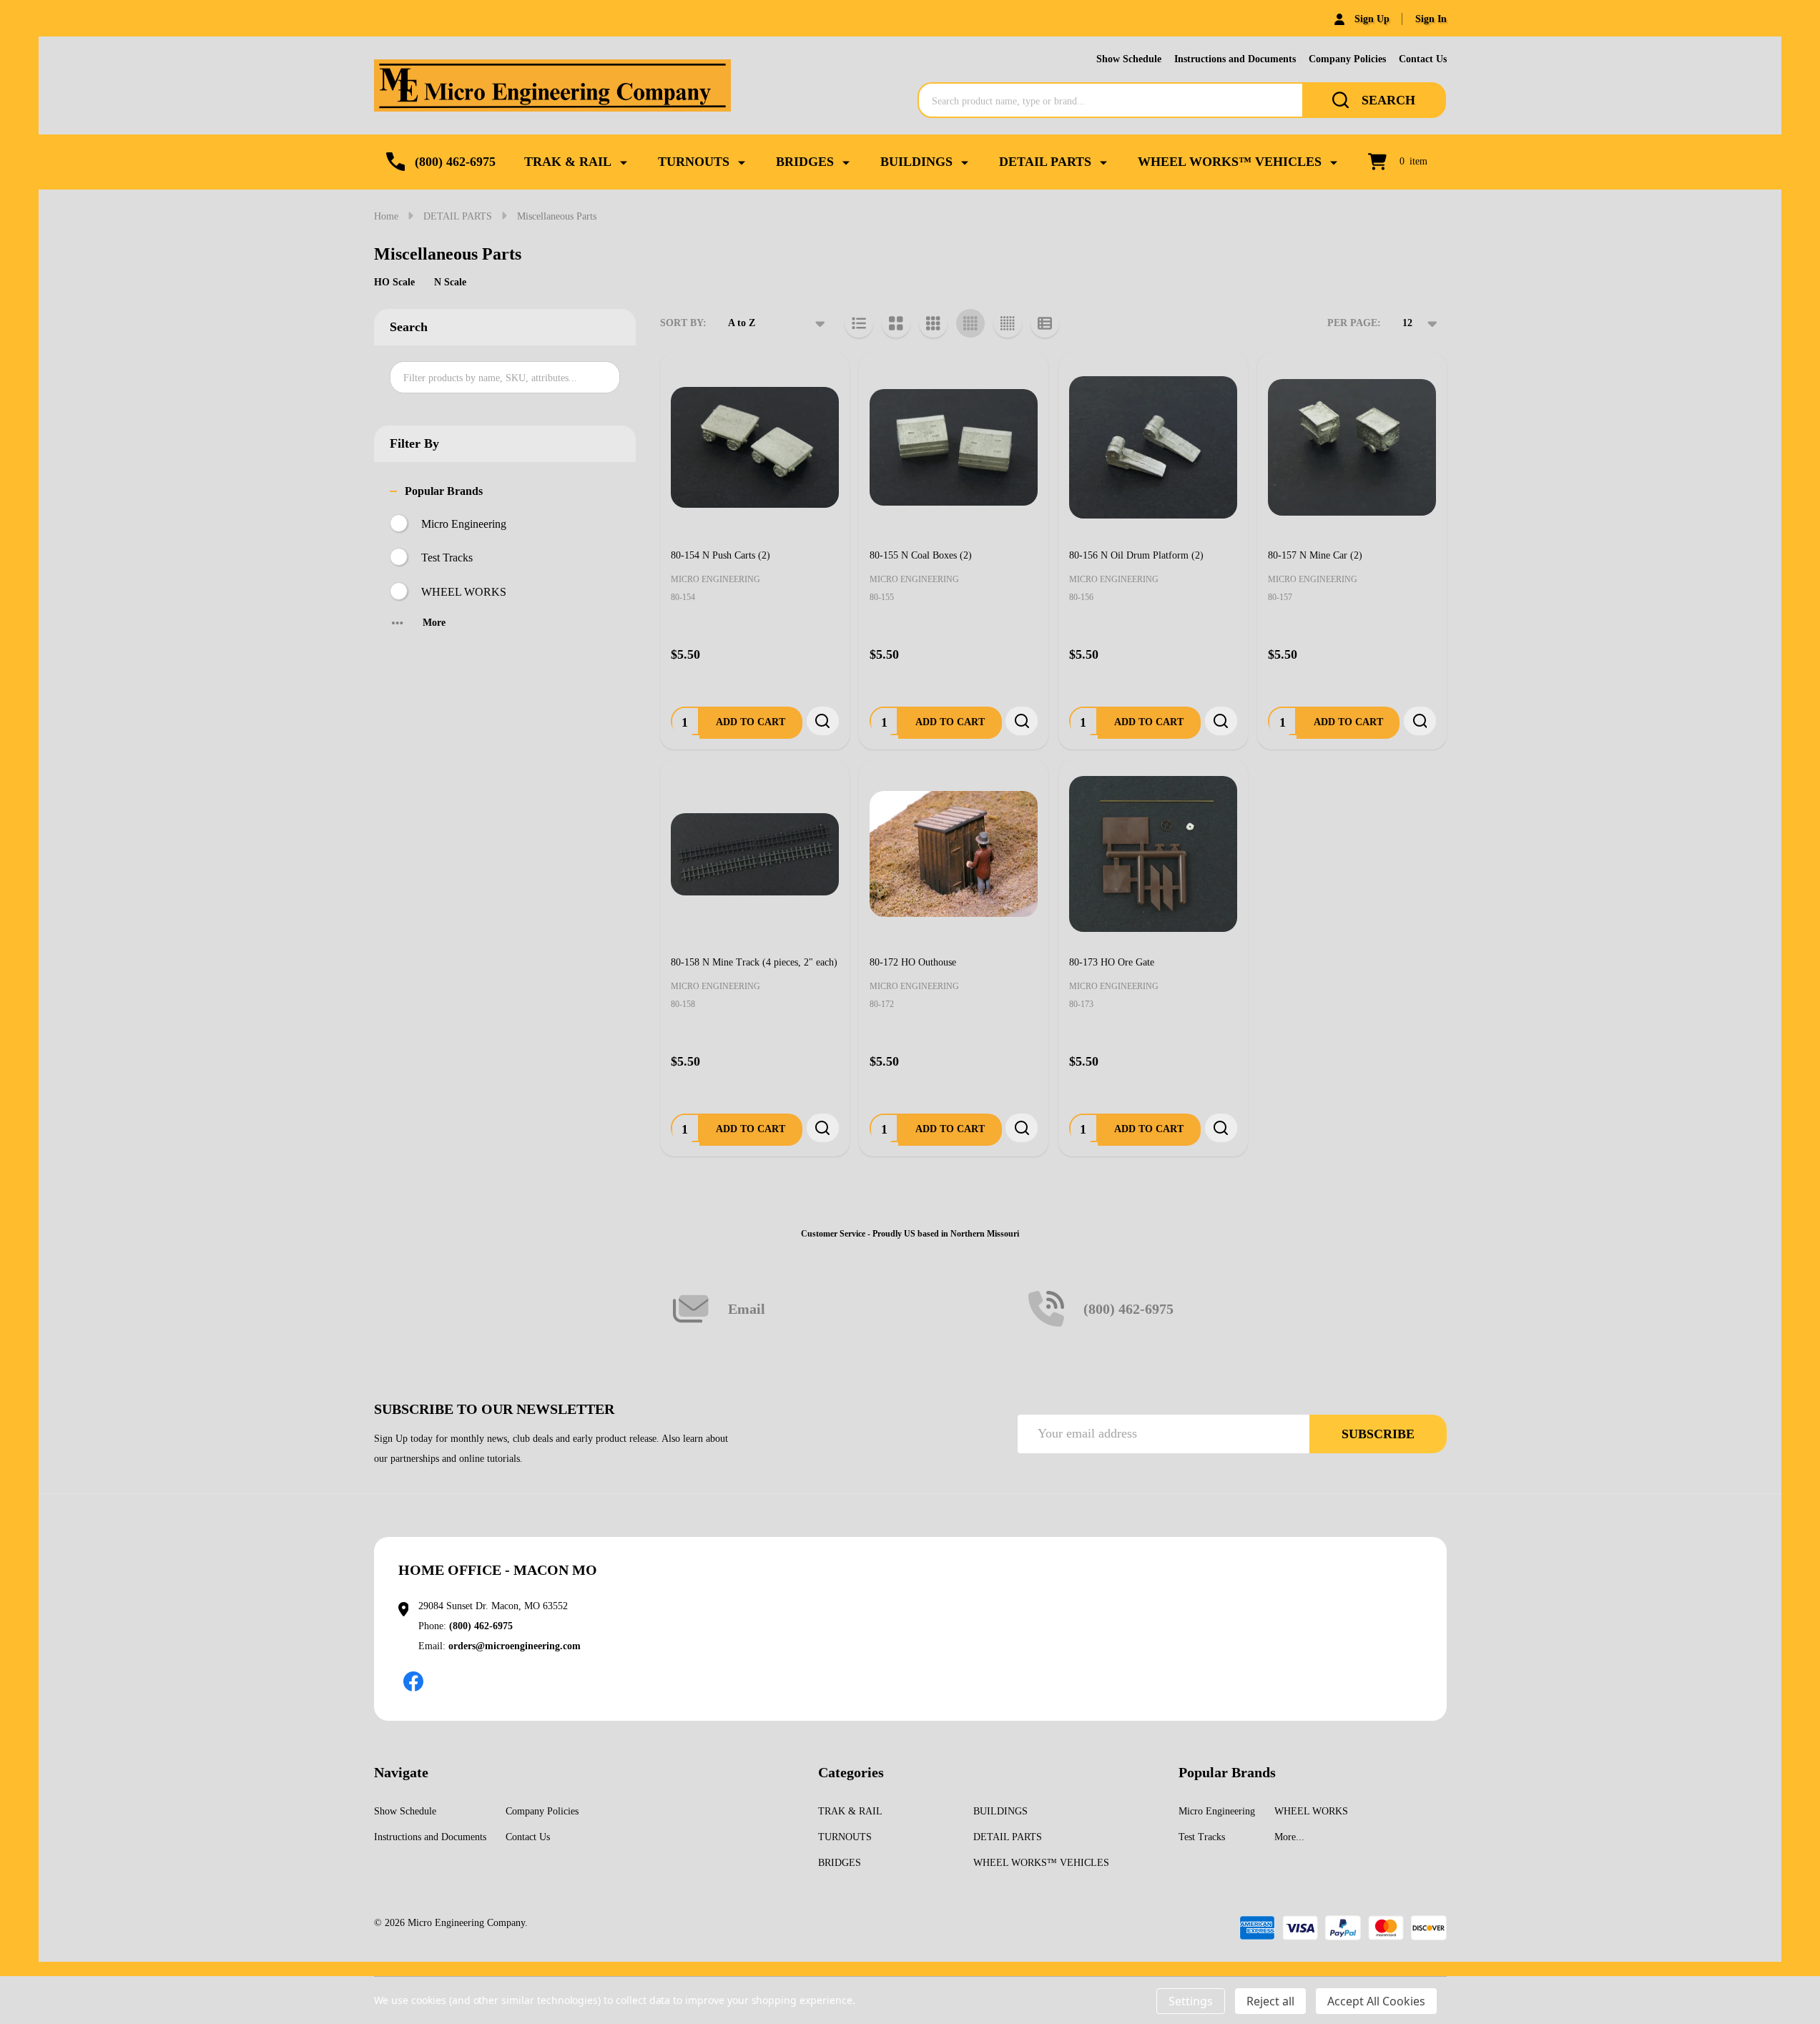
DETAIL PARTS (1045, 162)
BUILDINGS (916, 162)
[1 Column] (859, 323)
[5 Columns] (1008, 323)
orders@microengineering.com (515, 1646)
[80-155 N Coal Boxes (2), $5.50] (954, 447)
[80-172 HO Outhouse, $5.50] (954, 854)
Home (386, 216)
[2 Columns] (896, 323)
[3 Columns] (933, 323)
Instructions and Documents (1235, 59)
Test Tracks (447, 557)
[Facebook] (413, 1681)
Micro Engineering (464, 524)
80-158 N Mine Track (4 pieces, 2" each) (754, 962)
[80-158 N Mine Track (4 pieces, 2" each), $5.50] (755, 854)
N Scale (450, 282)
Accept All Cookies (1376, 2001)
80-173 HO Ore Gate (1112, 962)
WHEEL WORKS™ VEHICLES (1230, 162)
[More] (624, 162)
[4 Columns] (970, 323)
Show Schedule (1129, 59)
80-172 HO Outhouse (913, 962)
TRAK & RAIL (568, 162)
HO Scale (394, 282)
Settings (1191, 2001)
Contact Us (1423, 59)
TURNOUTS (694, 162)
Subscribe (1378, 1434)
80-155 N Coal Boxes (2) (921, 555)
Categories (851, 1772)
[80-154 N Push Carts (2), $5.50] (755, 447)
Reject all (1270, 2001)
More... (1289, 1837)
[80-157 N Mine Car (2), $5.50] (1352, 447)
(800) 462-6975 (481, 1626)
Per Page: (1354, 323)
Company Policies (1347, 59)
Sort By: (683, 323)
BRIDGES (805, 162)
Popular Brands (444, 491)
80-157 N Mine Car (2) (1315, 555)
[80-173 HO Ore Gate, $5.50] (1153, 854)
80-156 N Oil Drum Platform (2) (1136, 555)
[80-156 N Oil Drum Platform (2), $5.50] (1153, 447)
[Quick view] (823, 721)
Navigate (401, 1772)
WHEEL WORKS (464, 592)
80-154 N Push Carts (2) (720, 555)
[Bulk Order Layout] (1045, 323)
